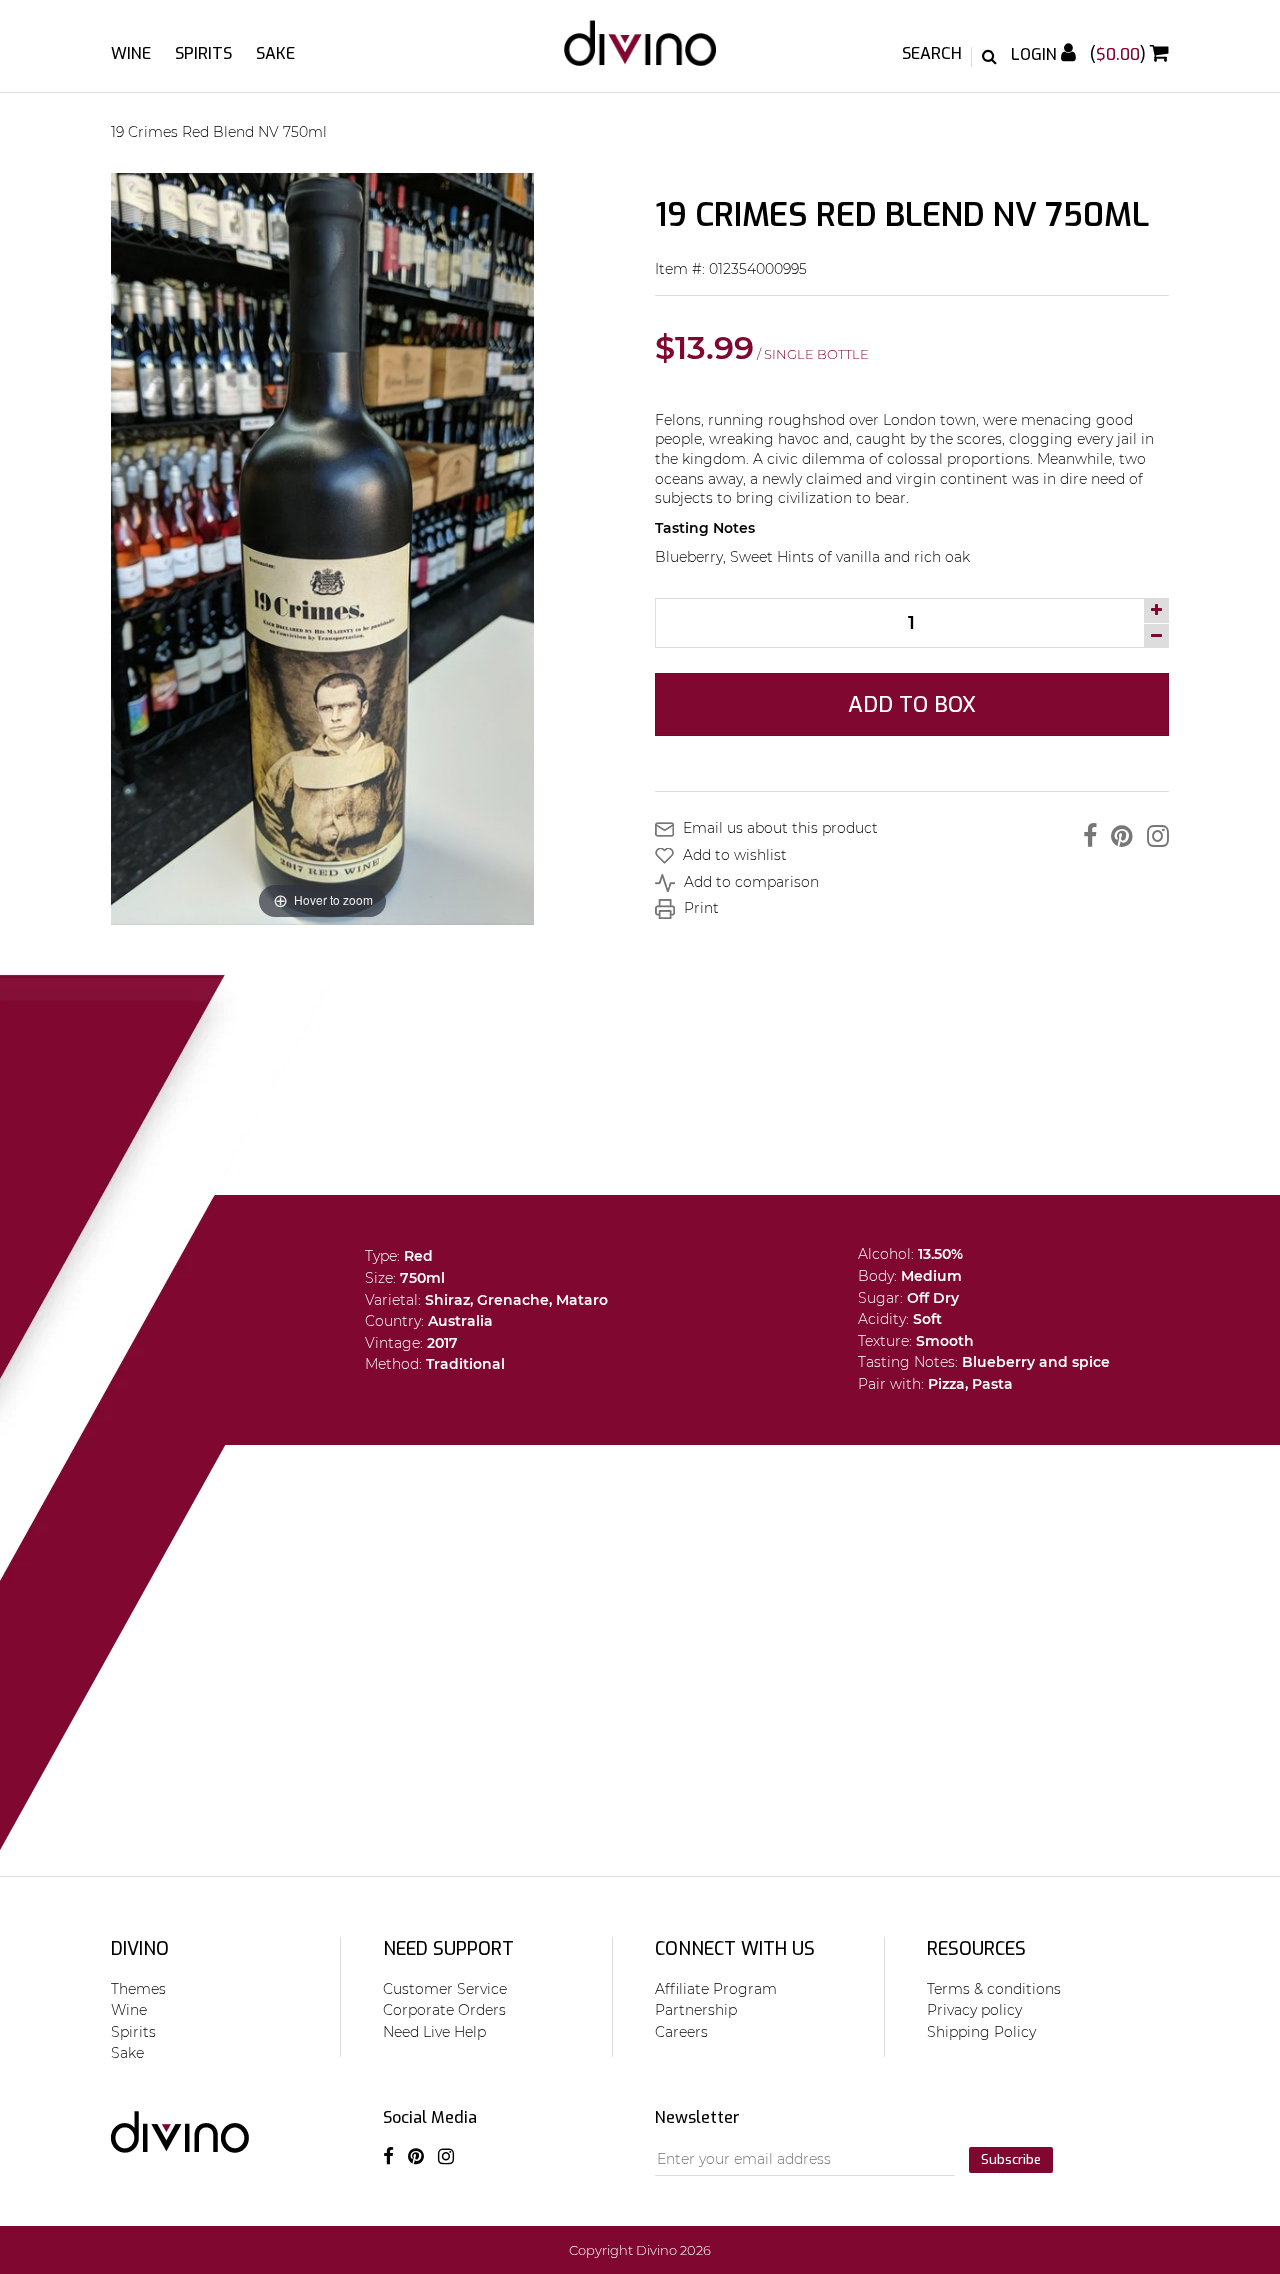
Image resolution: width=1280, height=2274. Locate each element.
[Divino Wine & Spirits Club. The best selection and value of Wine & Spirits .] (639, 53)
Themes (138, 1989)
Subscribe (1011, 2159)
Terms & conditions (994, 1989)
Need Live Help (434, 2032)
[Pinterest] (1117, 836)
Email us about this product (778, 828)
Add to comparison (749, 882)
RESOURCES (976, 1949)
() (1120, 54)
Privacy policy (974, 2010)
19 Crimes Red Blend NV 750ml (219, 132)
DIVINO (140, 1949)
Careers (681, 2032)
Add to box (912, 704)
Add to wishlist (733, 855)
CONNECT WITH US (735, 1949)
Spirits (203, 53)
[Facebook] (1085, 836)
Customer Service (445, 1989)
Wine (131, 53)
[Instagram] (1153, 836)
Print (699, 908)
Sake (275, 53)
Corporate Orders (444, 2010)
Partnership (696, 2010)
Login (1036, 54)
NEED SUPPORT (448, 1949)
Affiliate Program (716, 1989)
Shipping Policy (981, 2032)
